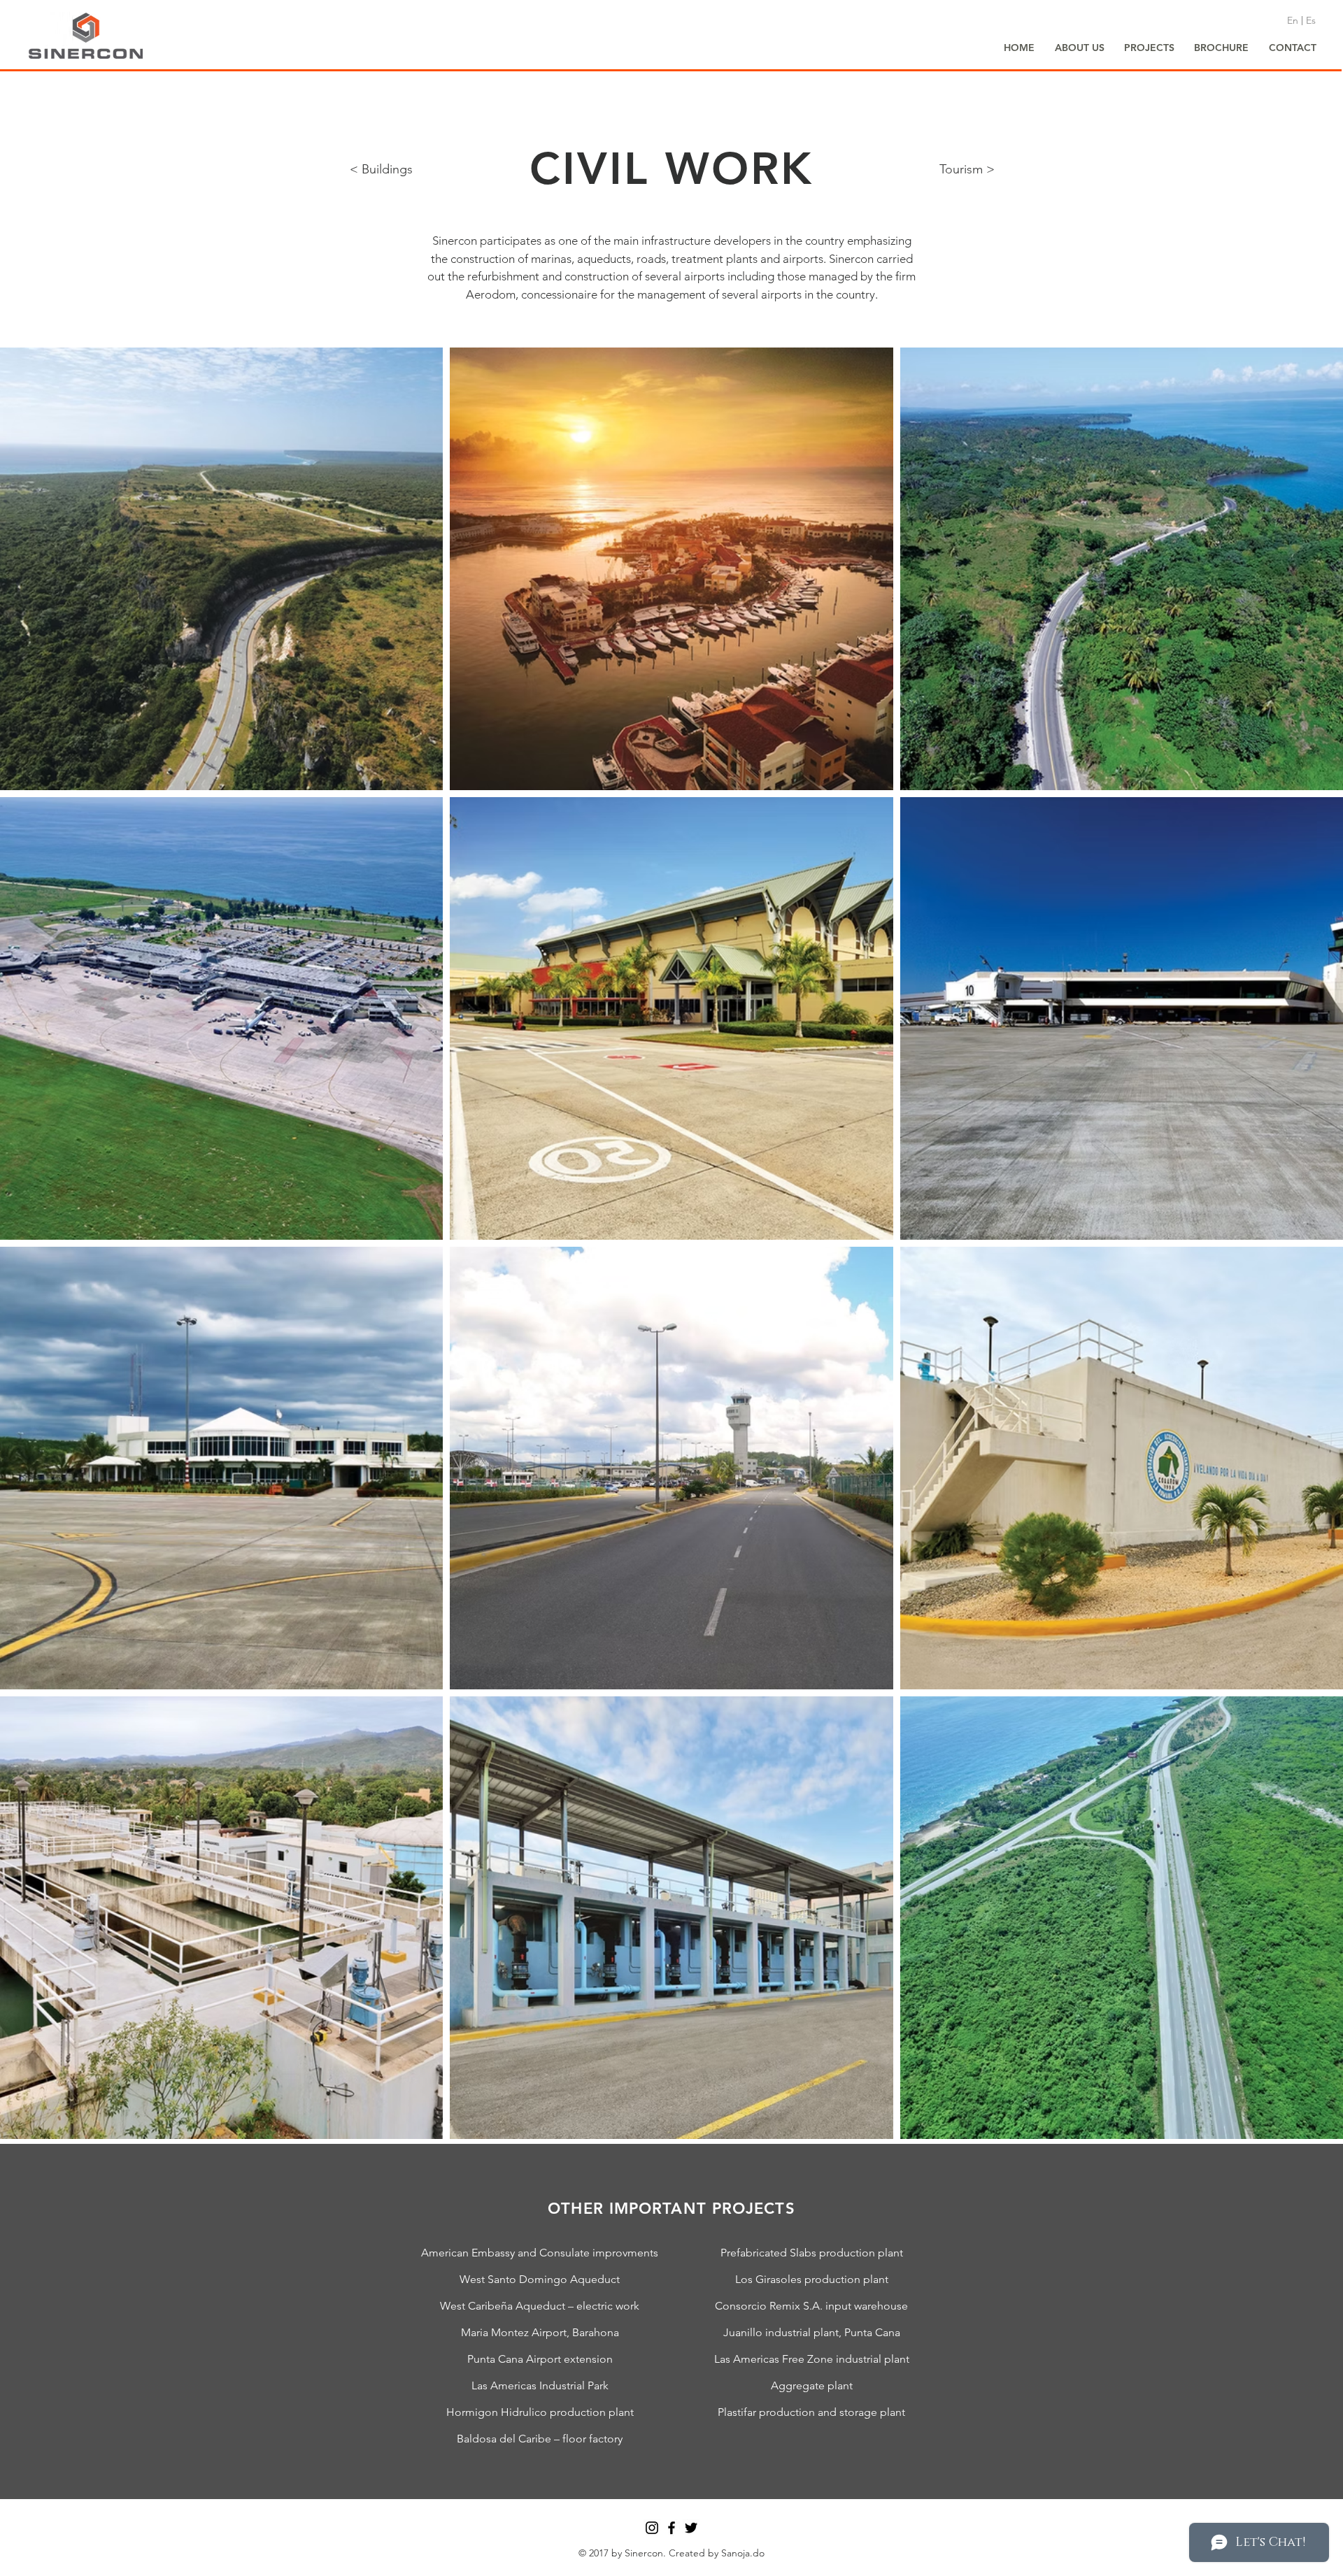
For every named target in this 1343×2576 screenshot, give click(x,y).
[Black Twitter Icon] (691, 2528)
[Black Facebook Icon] (671, 2528)
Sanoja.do (743, 2553)
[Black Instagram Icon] (652, 2528)
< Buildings (381, 169)
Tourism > (967, 169)
